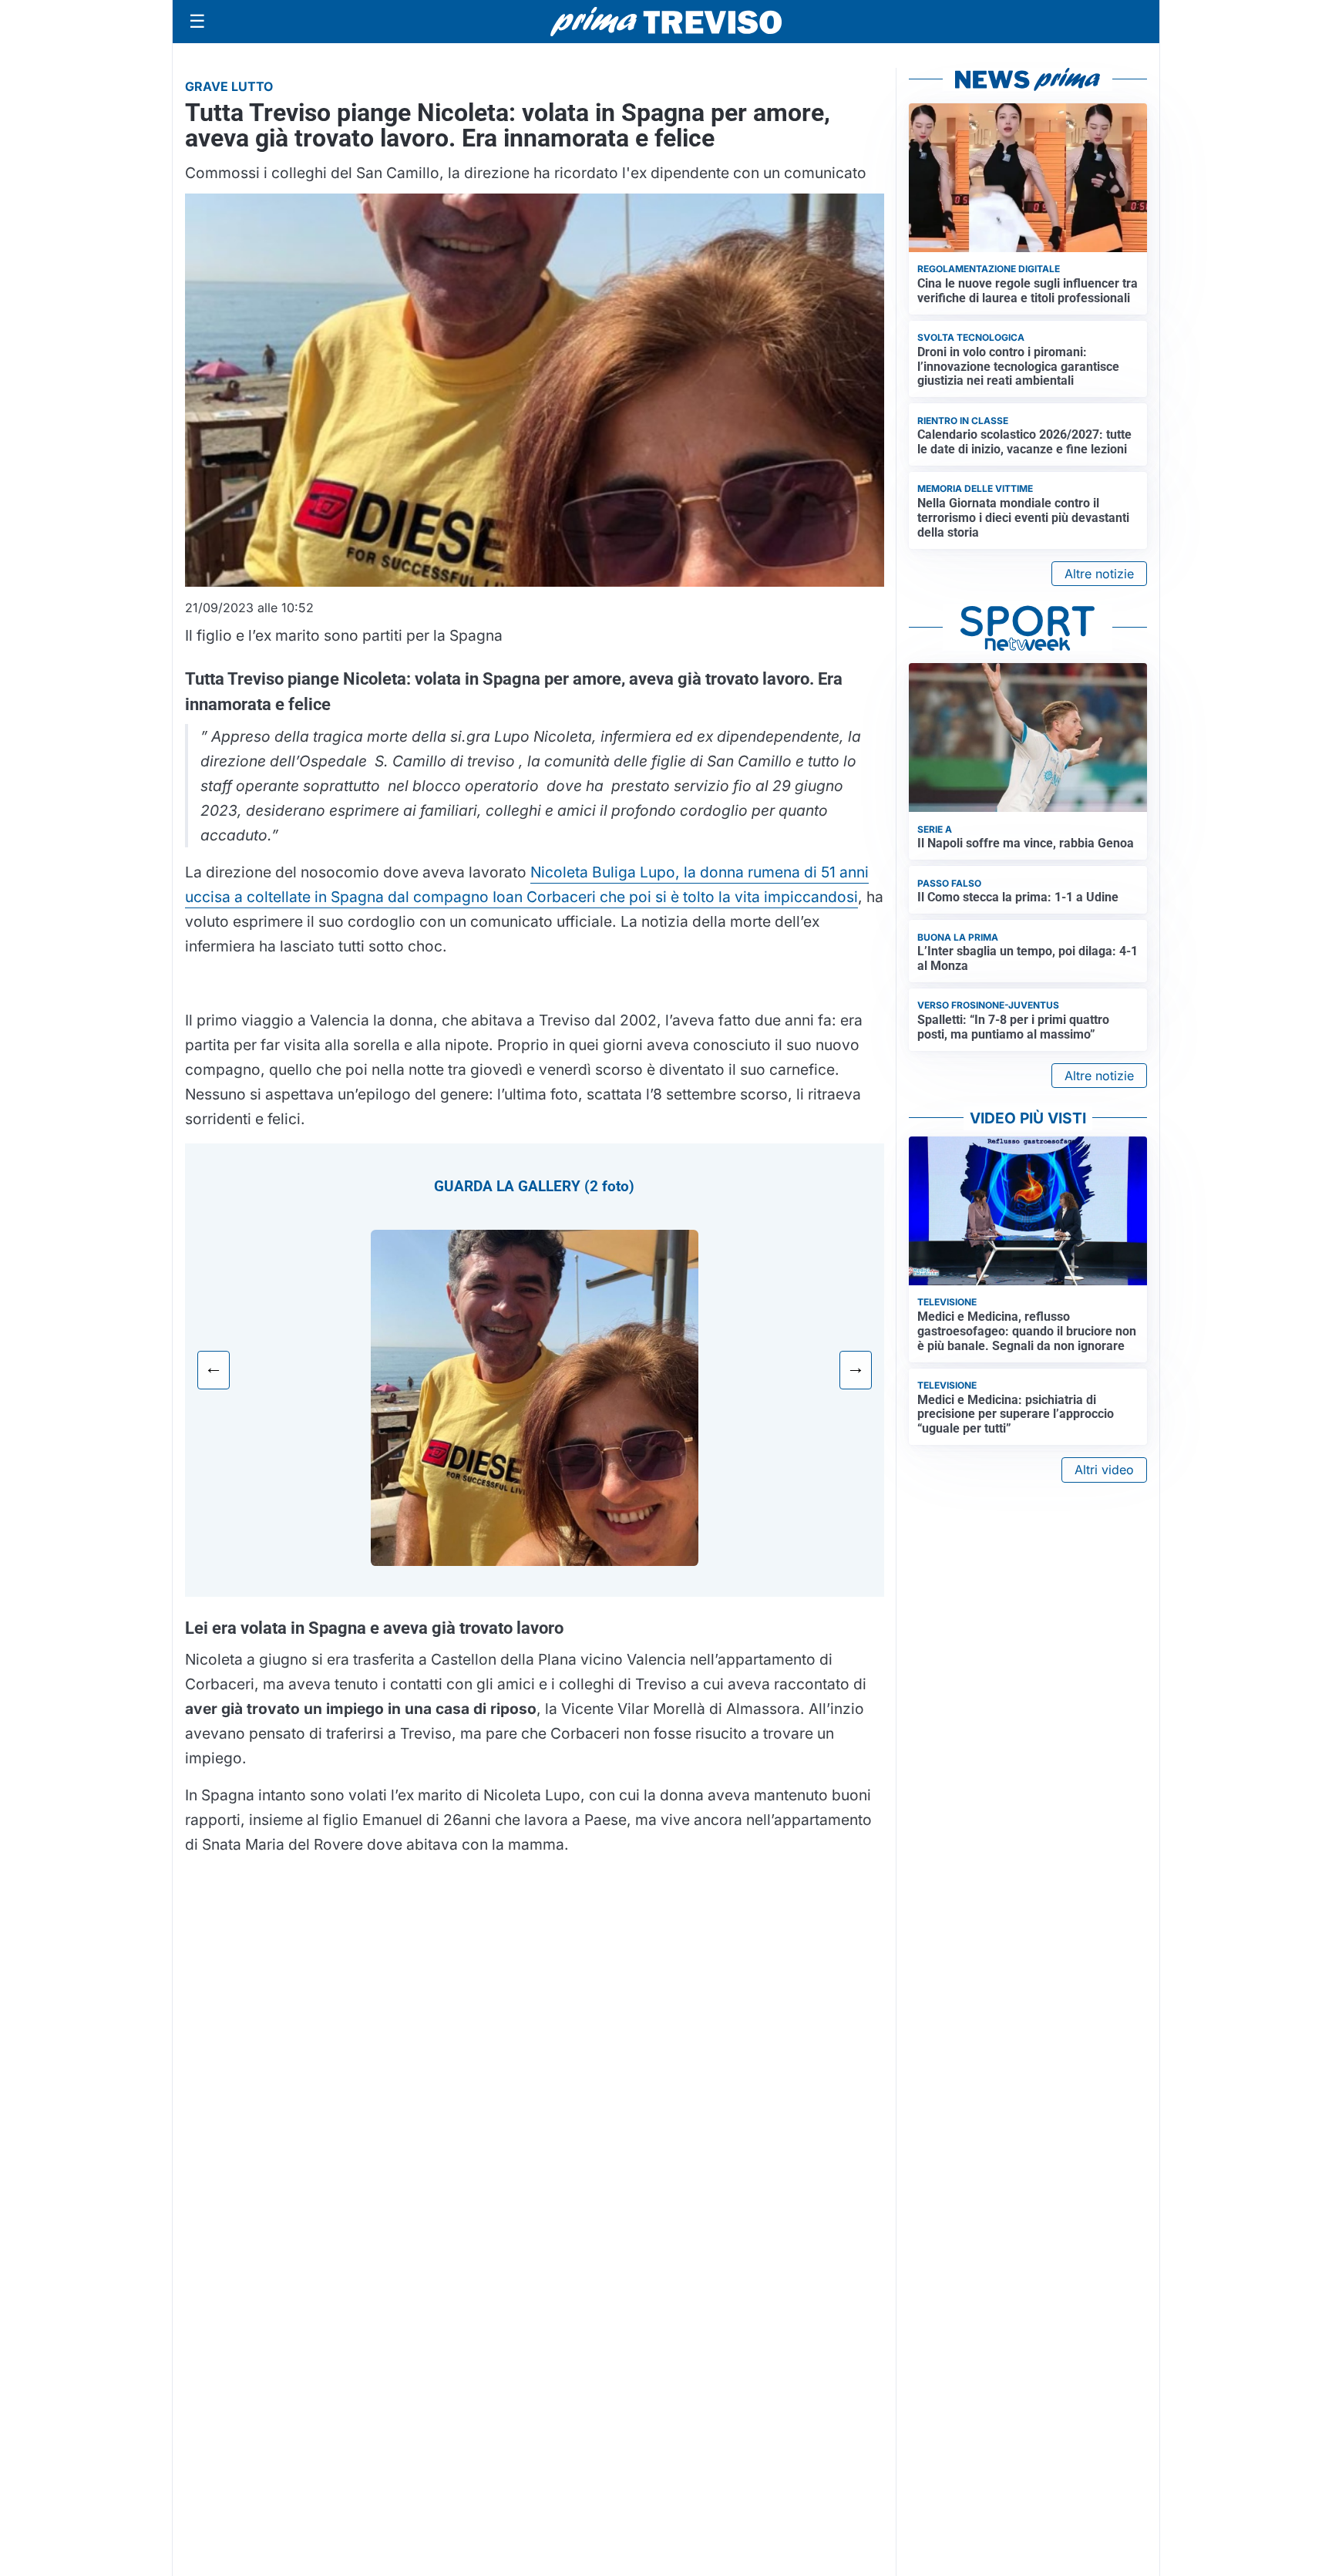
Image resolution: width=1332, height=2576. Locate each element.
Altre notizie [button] (1099, 574)
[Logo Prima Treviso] (666, 22)
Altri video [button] (1104, 1470)
